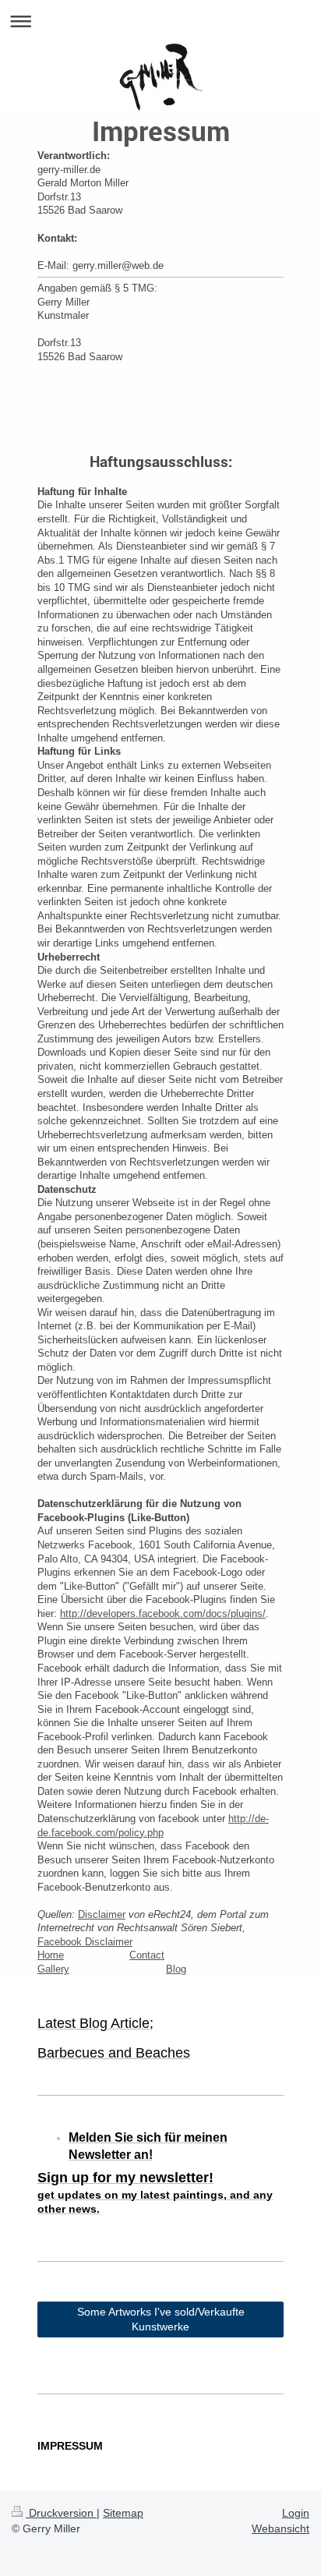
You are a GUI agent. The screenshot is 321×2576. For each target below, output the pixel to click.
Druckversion (61, 2513)
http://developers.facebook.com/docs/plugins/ (163, 1614)
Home (51, 1955)
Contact (147, 1955)
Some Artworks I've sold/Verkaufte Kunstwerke (161, 2319)
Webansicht (280, 2528)
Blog (176, 1969)
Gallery (53, 1969)
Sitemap (123, 2513)
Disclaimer (102, 1914)
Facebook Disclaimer (85, 1942)
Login (296, 2513)
